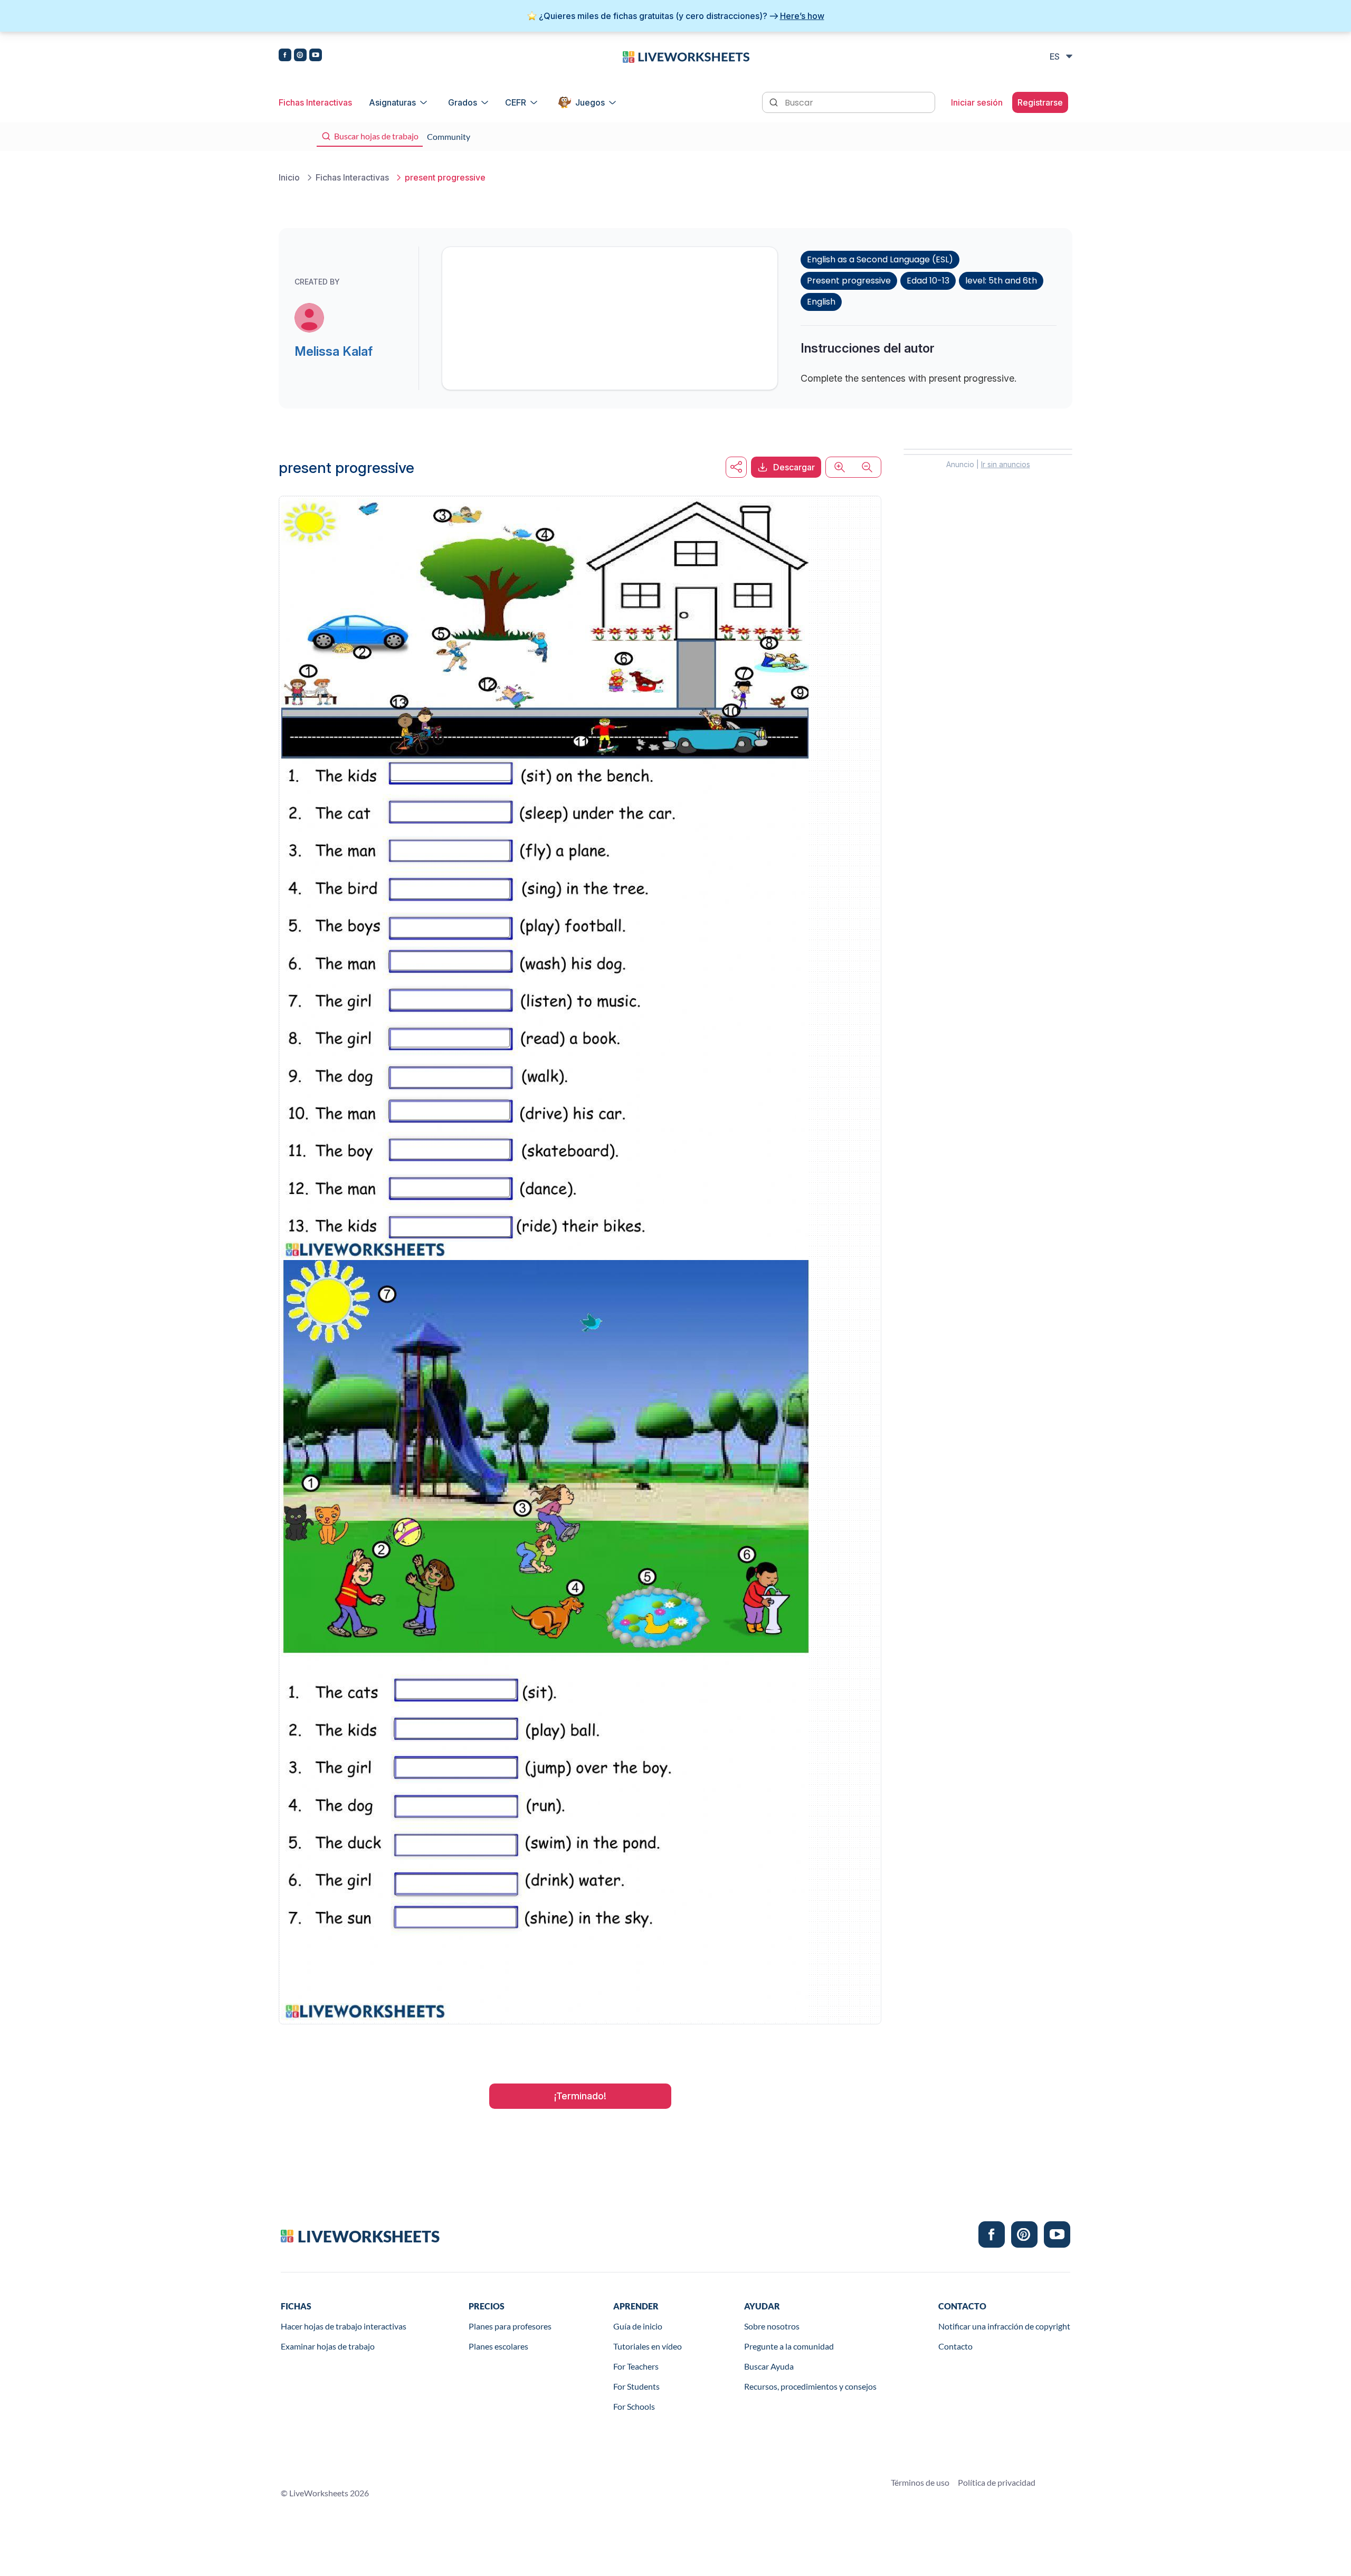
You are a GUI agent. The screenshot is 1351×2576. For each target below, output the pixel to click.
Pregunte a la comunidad (789, 2346)
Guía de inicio (638, 2326)
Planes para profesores (510, 2326)
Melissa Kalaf (334, 351)
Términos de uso (920, 2482)
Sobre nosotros (772, 2326)
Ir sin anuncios (1006, 464)
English (821, 302)
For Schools (634, 2406)
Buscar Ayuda (769, 2366)
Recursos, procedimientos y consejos (810, 2386)
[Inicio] (686, 56)
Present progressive (849, 281)
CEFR (516, 102)
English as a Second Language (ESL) (880, 259)
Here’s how (802, 16)
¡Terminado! (580, 2096)
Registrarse (1040, 102)
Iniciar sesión (977, 102)
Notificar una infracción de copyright (1004, 2326)
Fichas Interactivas (315, 102)
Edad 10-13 (928, 281)
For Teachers (636, 2366)
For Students (636, 2386)
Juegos (590, 102)
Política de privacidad (997, 2482)
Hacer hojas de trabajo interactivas (344, 2326)
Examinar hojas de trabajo (328, 2346)
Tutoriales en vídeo (648, 2346)
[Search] (775, 101)
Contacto (955, 2346)
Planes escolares (498, 2346)
